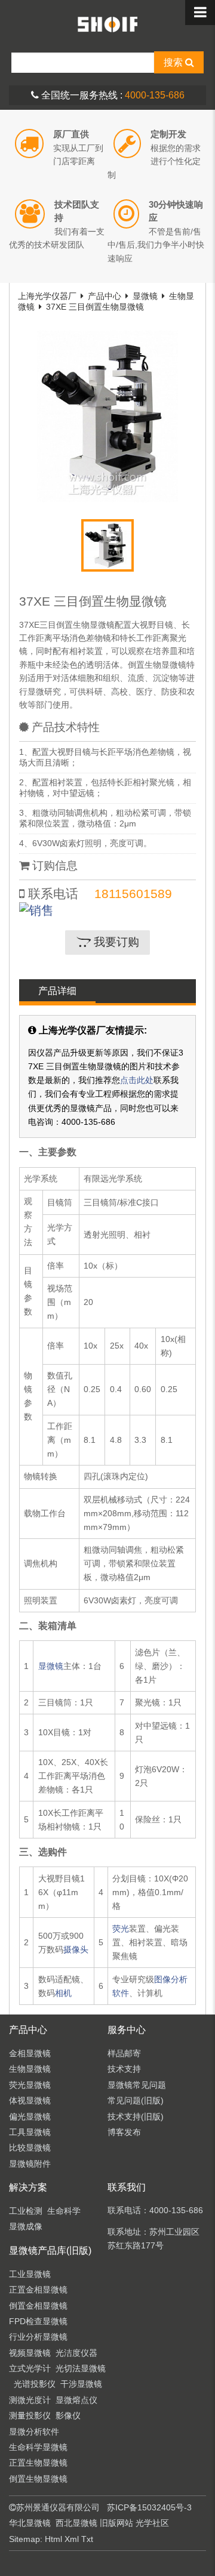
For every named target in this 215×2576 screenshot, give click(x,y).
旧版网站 (116, 2523)
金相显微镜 (30, 2053)
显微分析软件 (34, 2432)
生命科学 (64, 2211)
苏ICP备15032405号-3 (149, 2507)
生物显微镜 (30, 2069)
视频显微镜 (30, 2353)
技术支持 (124, 2069)
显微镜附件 (30, 2164)
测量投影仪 (30, 2415)
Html (53, 2539)
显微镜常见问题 (137, 2085)
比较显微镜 (30, 2148)
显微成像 (26, 2226)
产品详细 (57, 991)
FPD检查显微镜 (38, 2321)
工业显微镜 (30, 2274)
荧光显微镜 (30, 2085)
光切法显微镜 (81, 2368)
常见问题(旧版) (136, 2100)
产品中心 (105, 296)
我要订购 (115, 942)
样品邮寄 (124, 2053)
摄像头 (76, 1949)
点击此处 (137, 1080)
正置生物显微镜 (38, 2463)
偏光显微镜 (30, 2117)
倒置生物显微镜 (38, 2479)
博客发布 (124, 2132)
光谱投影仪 (35, 2384)
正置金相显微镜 (38, 2290)
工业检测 (26, 2211)
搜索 (174, 62)
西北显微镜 (76, 2523)
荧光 (121, 1929)
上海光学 (107, 24)
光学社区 (152, 2523)
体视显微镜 (30, 2100)
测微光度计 (30, 2400)
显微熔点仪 (76, 2400)
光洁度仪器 (76, 2353)
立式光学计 (30, 2368)
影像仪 (68, 2415)
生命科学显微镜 (38, 2447)
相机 (63, 1993)
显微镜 (145, 296)
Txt (87, 2539)
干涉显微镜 (81, 2384)
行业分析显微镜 (38, 2337)
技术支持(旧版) (136, 2117)
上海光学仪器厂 (47, 296)
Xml (72, 2539)
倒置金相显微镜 (38, 2306)
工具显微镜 (30, 2132)
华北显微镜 (30, 2523)
